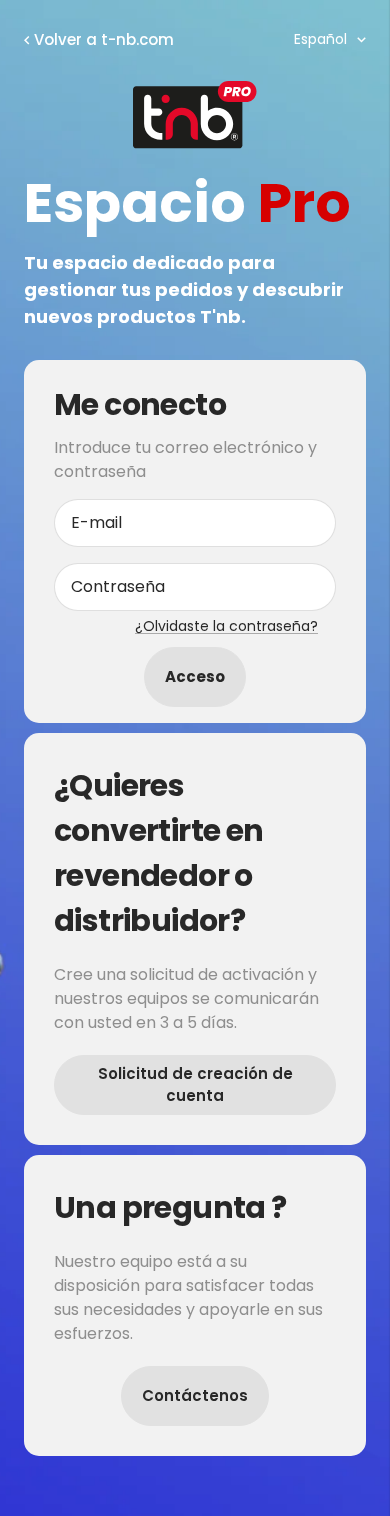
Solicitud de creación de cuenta (195, 1085)
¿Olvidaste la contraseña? (226, 626)
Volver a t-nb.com (104, 39)
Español (320, 39)
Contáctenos (195, 1395)
